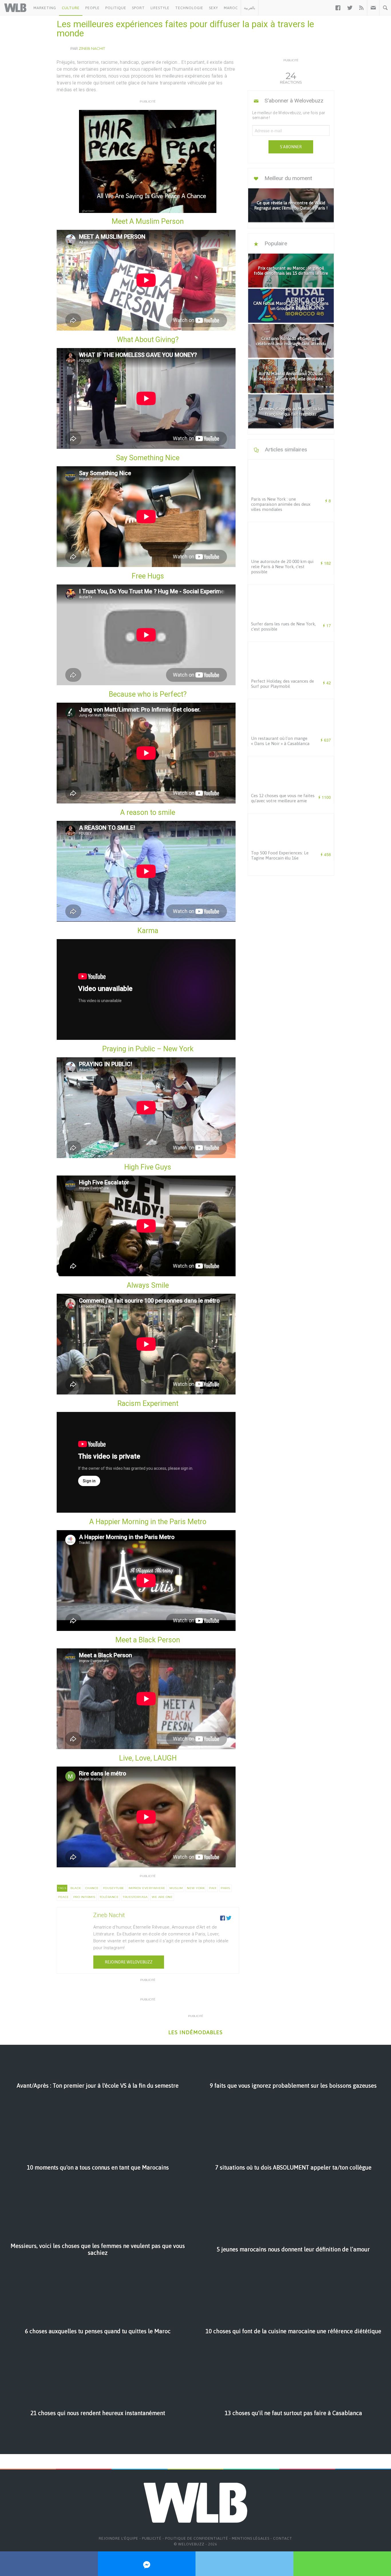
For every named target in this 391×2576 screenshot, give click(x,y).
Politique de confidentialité (197, 2538)
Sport (138, 8)
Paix (213, 1888)
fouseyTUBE (114, 1888)
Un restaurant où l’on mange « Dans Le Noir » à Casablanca (280, 741)
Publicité (152, 2538)
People (92, 8)
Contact (283, 2538)
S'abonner (291, 147)
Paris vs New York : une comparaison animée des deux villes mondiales (281, 504)
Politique (116, 8)
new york (196, 1888)
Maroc (231, 8)
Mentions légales (251, 2538)
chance (92, 1888)
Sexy (214, 8)
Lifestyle (160, 8)
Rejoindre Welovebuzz (129, 1962)
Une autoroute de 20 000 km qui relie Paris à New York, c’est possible (282, 567)
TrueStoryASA (135, 1897)
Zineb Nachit (92, 48)
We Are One (162, 1897)
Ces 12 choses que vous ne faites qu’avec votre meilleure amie (283, 798)
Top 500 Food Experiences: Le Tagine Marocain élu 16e (280, 855)
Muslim (176, 1888)
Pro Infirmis (84, 1897)
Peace (64, 1897)
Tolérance (109, 1897)
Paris (225, 1888)
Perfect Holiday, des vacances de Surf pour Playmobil (283, 684)
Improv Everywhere (147, 1888)
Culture (71, 8)
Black (76, 1888)
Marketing (45, 8)
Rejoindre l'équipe (119, 2538)
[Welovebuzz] (15, 8)
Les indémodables (195, 2032)
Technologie (189, 8)
